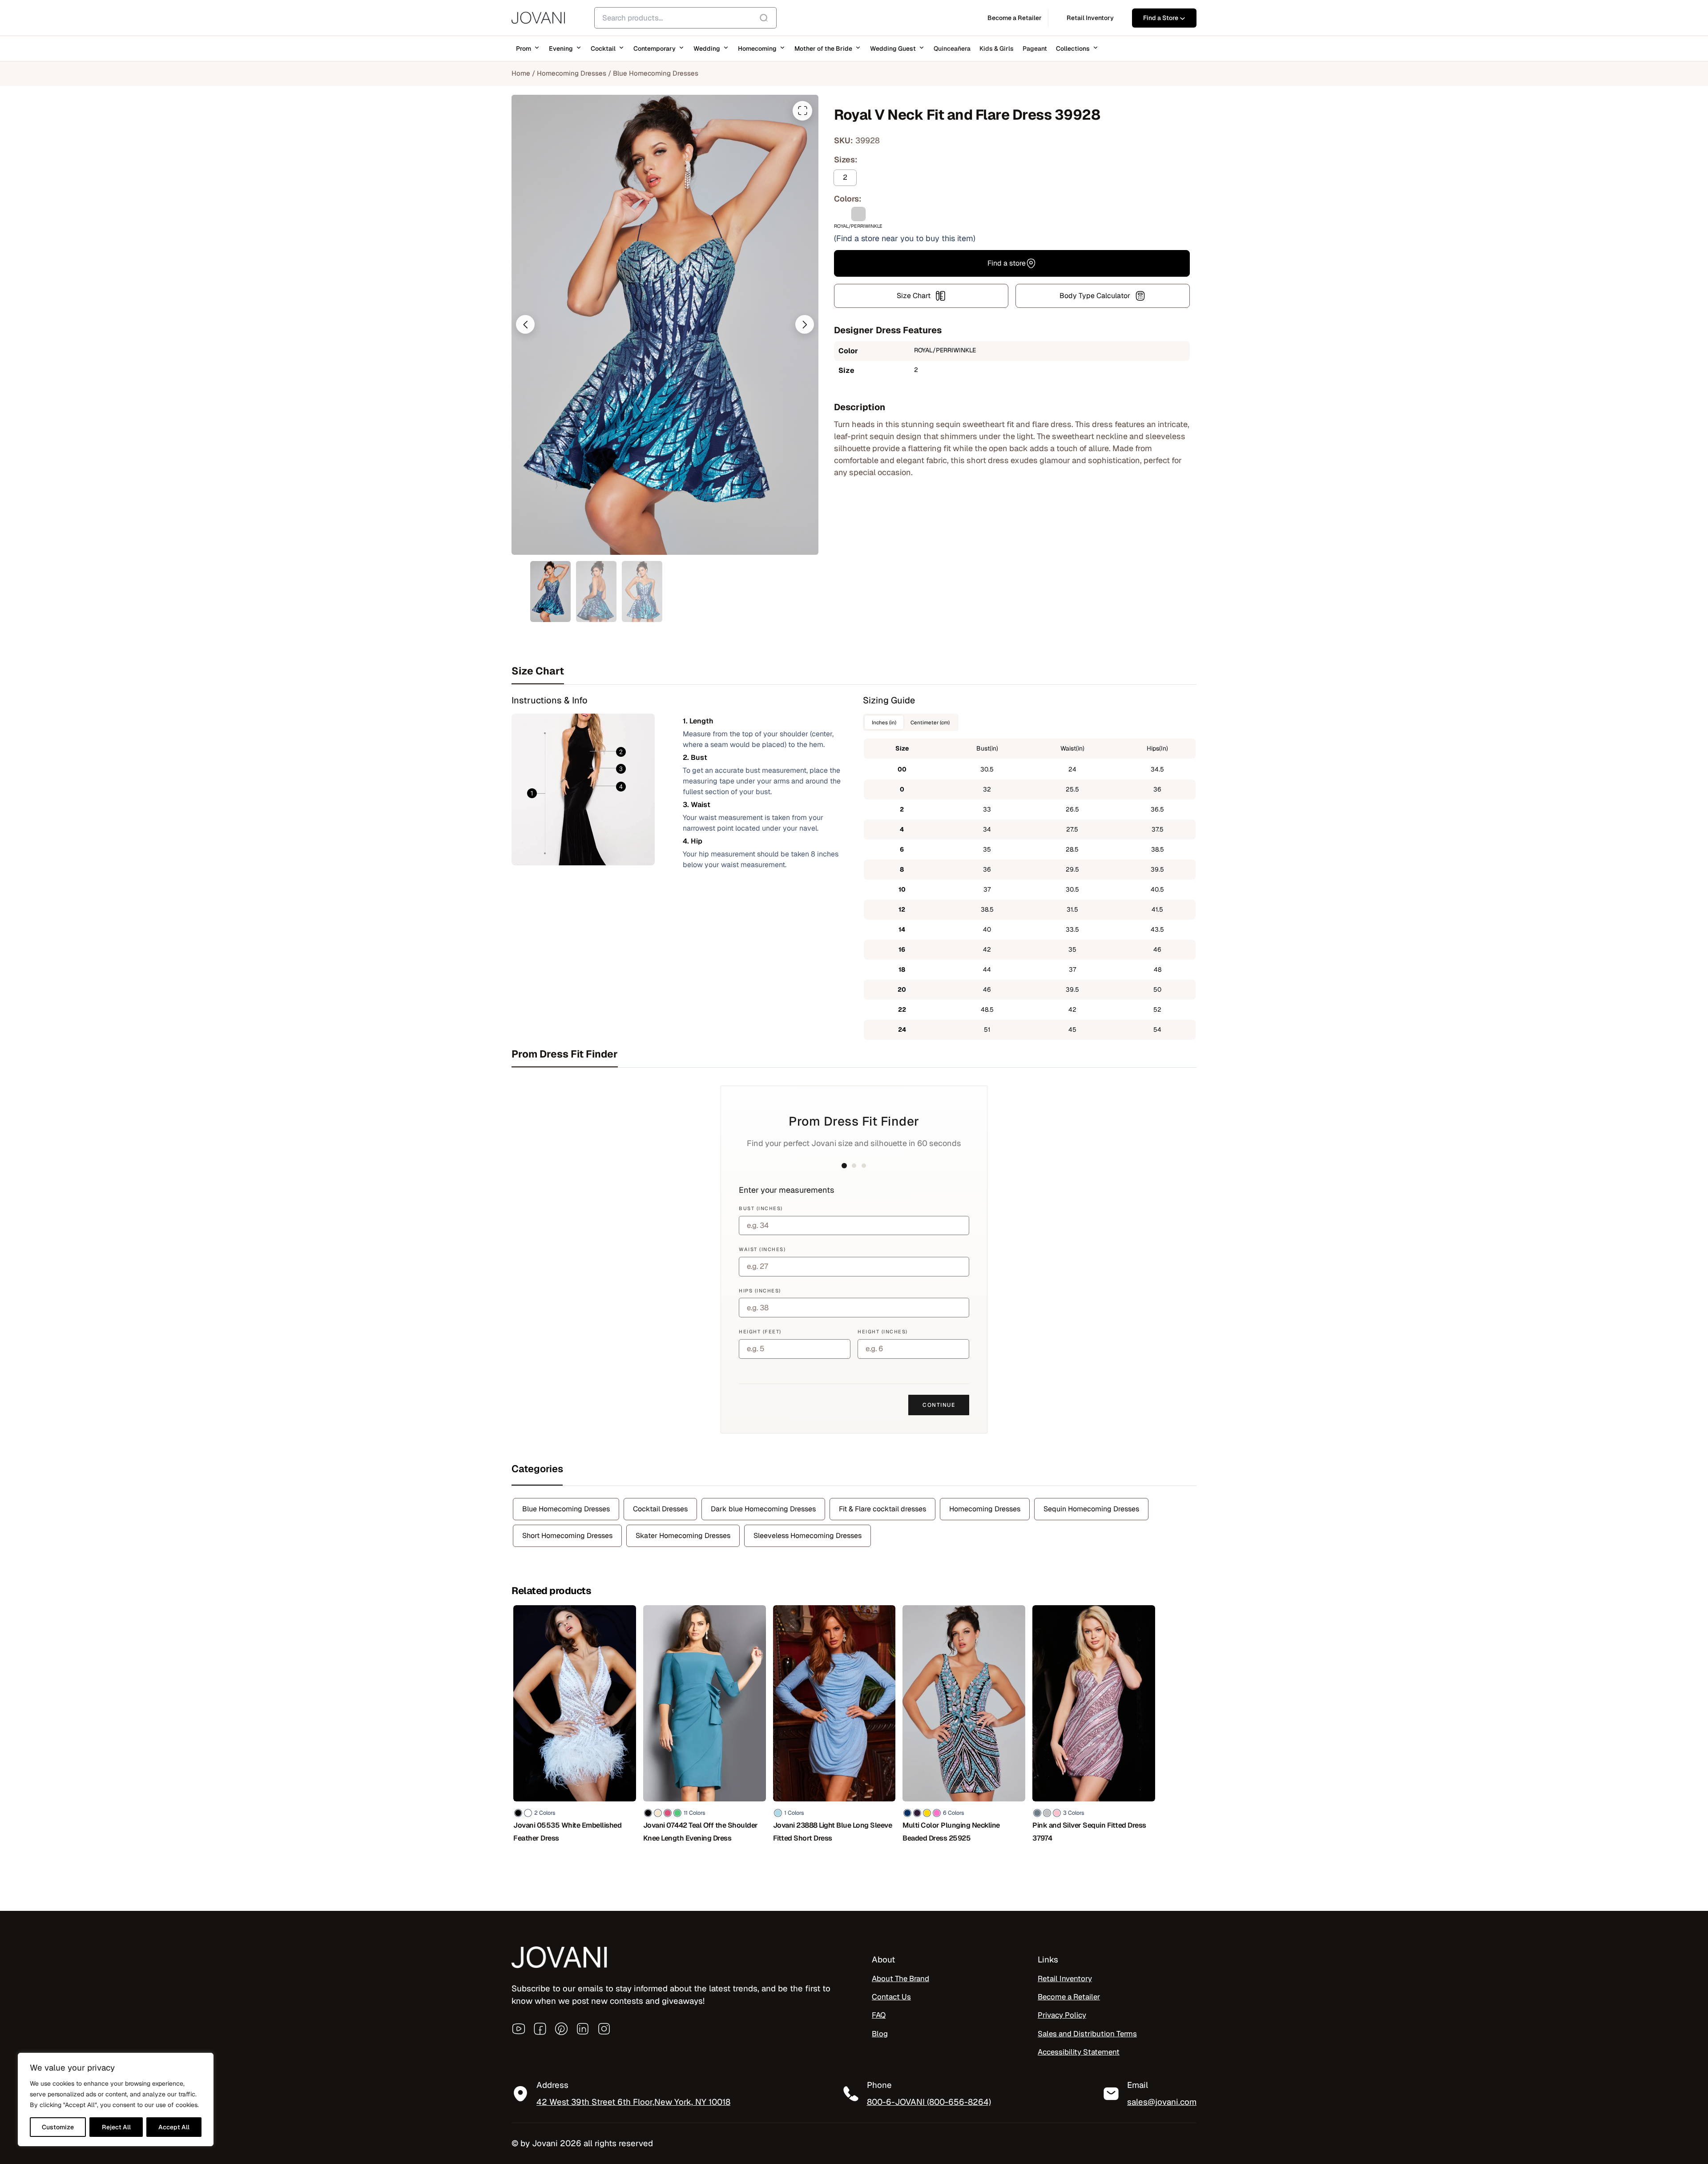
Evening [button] (561, 48)
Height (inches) (883, 1332)
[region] (116, 2099)
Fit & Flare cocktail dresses (882, 1509)
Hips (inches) (760, 1291)
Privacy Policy (1062, 2015)
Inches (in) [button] (884, 722)
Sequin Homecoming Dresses (1091, 1509)
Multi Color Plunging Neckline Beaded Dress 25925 (951, 1832)
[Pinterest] (561, 2029)
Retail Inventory (1065, 1978)
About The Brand (900, 1978)
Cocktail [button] (603, 48)
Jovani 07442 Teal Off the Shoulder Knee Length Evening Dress (701, 1832)
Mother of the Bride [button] (823, 48)
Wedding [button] (707, 48)
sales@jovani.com (1162, 2102)
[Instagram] (604, 2029)
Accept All (174, 2127)
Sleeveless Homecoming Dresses (808, 1536)
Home (521, 73)
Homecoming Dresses (572, 73)
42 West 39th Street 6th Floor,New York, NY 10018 (633, 2102)
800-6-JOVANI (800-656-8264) (929, 2102)
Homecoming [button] (757, 48)
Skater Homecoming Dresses (683, 1536)
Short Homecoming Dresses (567, 1536)
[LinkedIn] (583, 2029)
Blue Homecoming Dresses (656, 73)
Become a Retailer (1069, 1997)
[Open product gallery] (802, 111)
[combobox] (685, 18)
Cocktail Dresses (660, 1509)
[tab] (854, 671)
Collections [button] (1073, 48)
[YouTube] (519, 2029)
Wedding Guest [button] (893, 48)
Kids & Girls (997, 48)
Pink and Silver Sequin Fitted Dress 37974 (1089, 1832)
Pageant (1035, 48)
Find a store (1007, 263)
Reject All (116, 2127)
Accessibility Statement (1079, 2052)
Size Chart (914, 296)
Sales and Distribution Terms (1087, 2034)
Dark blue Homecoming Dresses (763, 1509)
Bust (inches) (761, 1208)
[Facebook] (540, 2029)
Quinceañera (952, 48)
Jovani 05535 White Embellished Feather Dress (567, 1832)
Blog (880, 2034)
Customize (58, 2127)
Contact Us (891, 1997)
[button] (525, 324)
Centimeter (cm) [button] (930, 722)
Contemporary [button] (655, 48)
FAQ (879, 2015)
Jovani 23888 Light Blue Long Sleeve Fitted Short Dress (833, 1832)
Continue (939, 1405)
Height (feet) (760, 1332)
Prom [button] (524, 48)
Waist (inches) (762, 1249)
